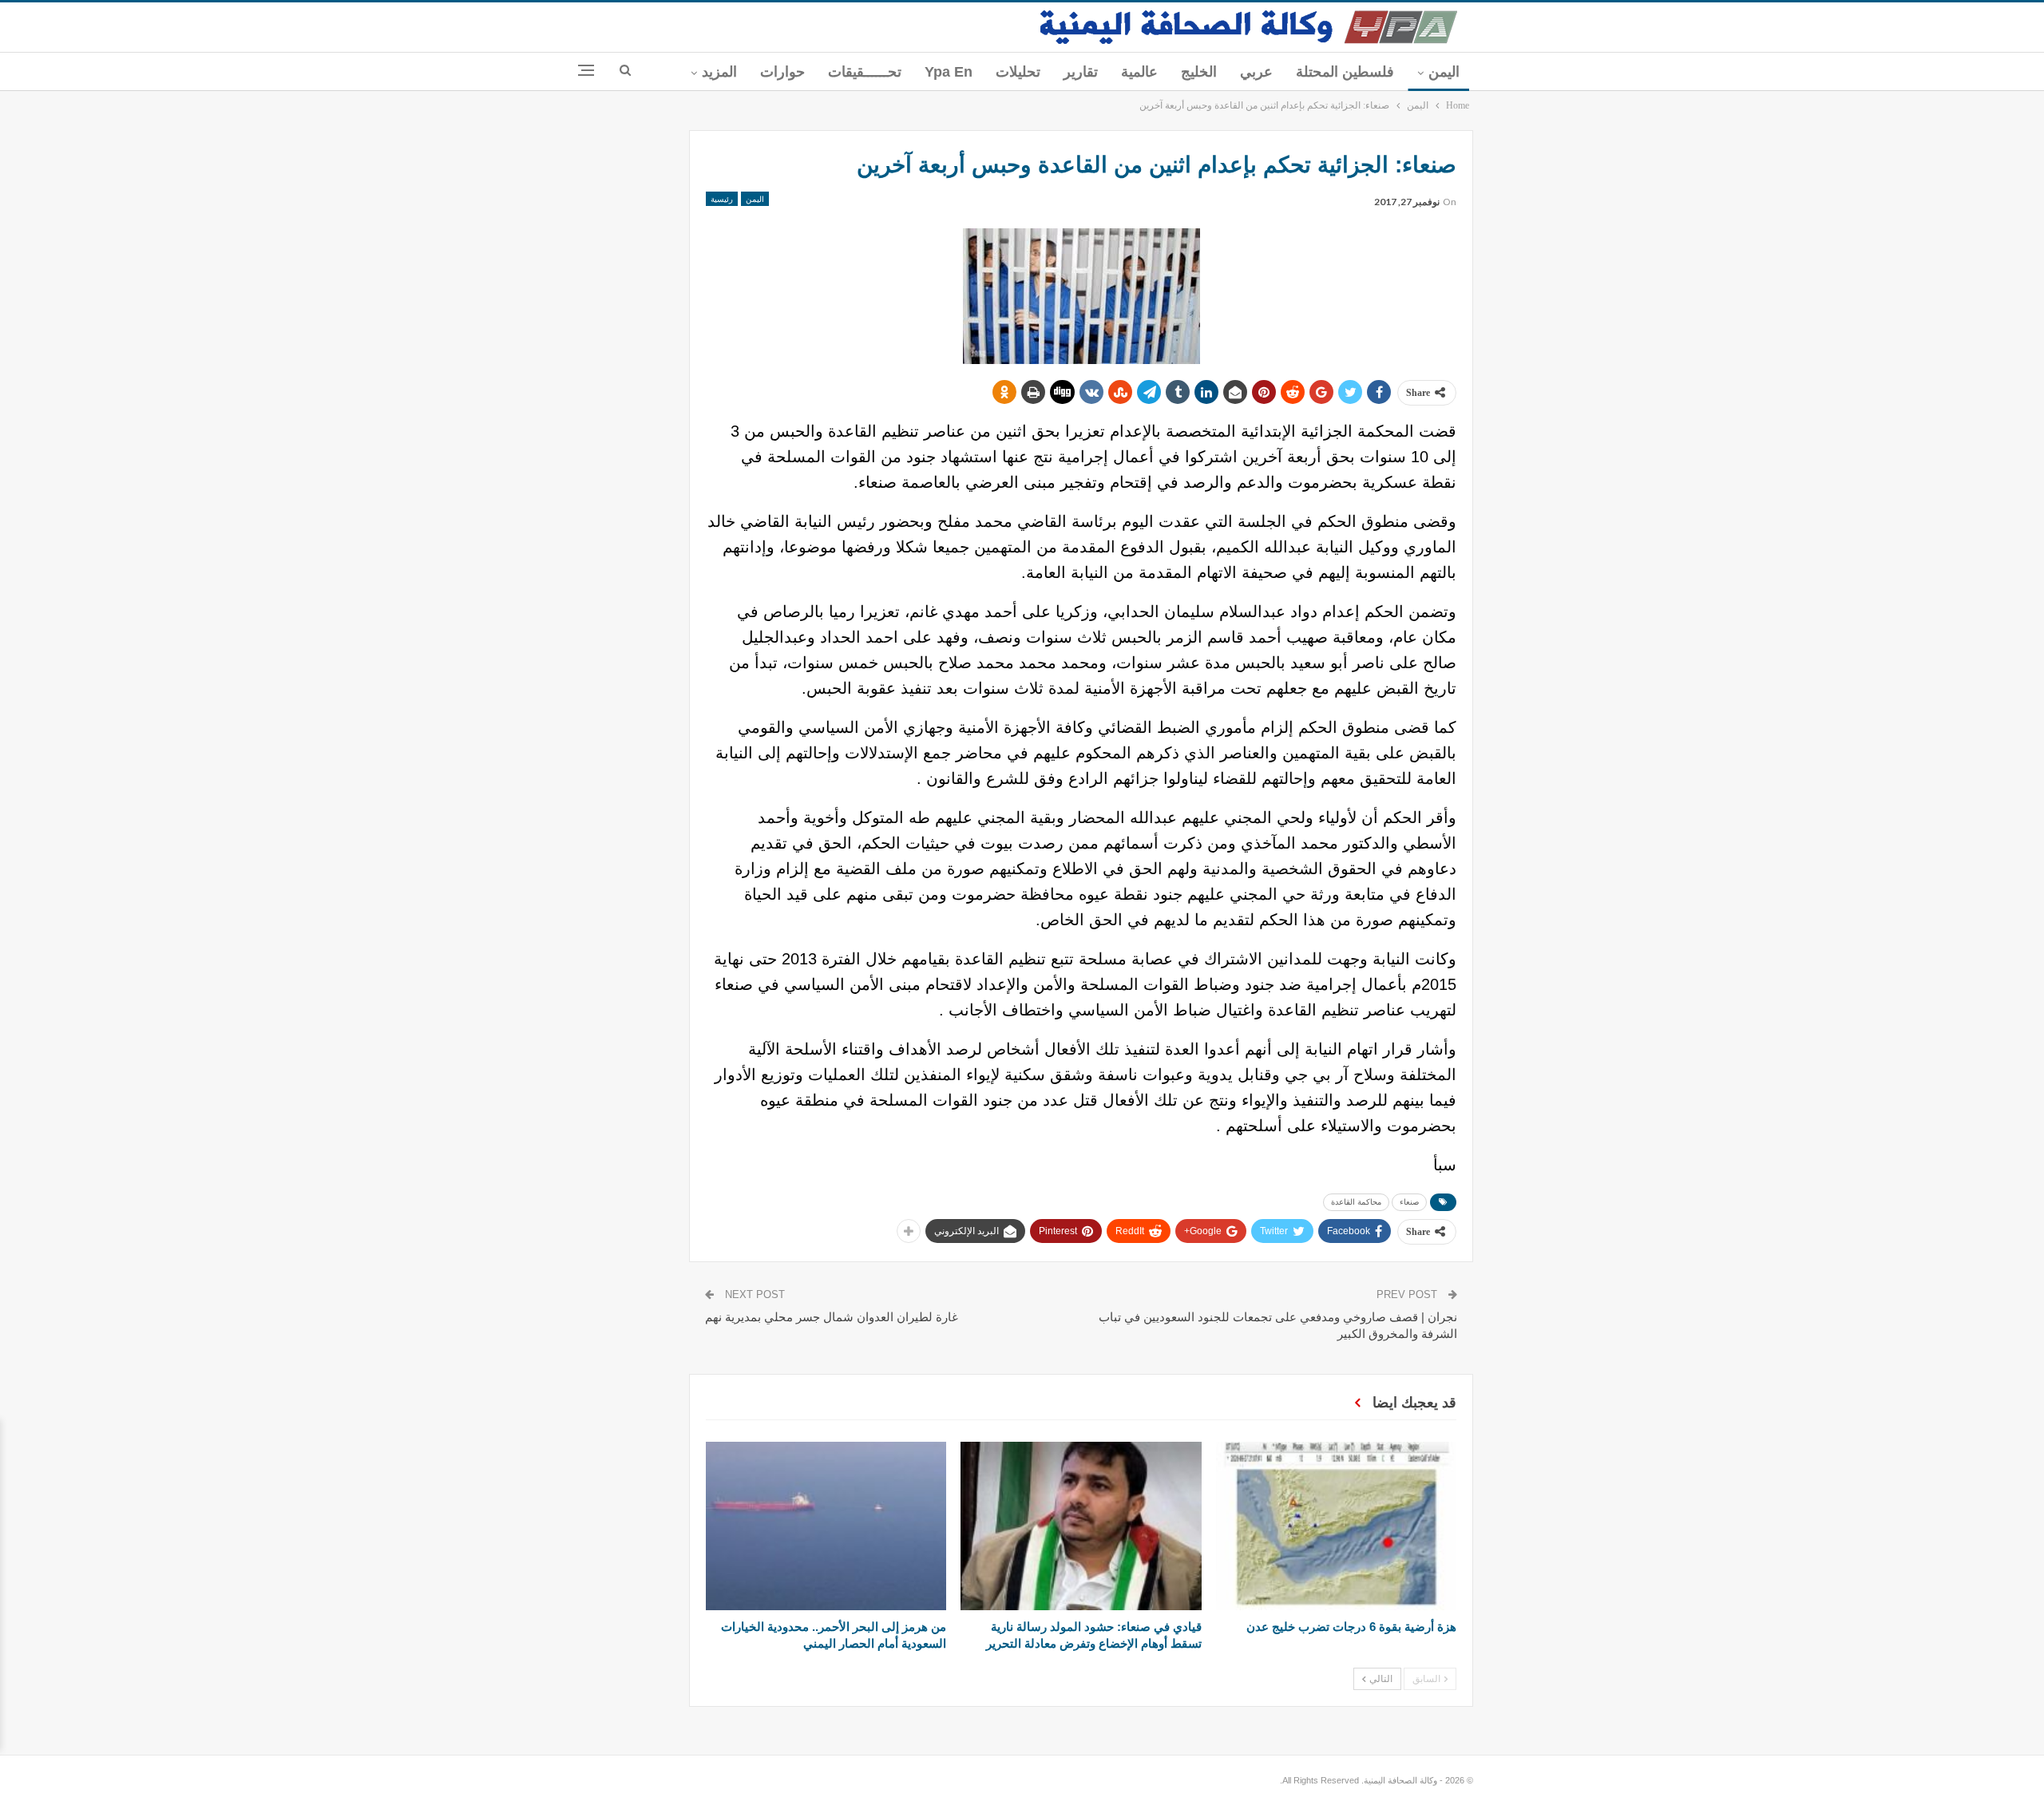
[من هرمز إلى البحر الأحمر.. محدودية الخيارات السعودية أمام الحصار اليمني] (826, 1526)
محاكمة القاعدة (1356, 1202)
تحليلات (1018, 72)
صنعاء (1409, 1202)
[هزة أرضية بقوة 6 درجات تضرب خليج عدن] (1336, 1526)
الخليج (1199, 72)
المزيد (719, 72)
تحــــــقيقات (865, 72)
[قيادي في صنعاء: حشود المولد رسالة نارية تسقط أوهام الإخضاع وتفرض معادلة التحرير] (1081, 1526)
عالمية (1139, 72)
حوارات (782, 72)
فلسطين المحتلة (1345, 72)
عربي (1256, 72)
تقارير (1081, 72)
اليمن (1444, 72)
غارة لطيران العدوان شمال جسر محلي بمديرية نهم (832, 1317)
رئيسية (722, 199)
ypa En (949, 72)
